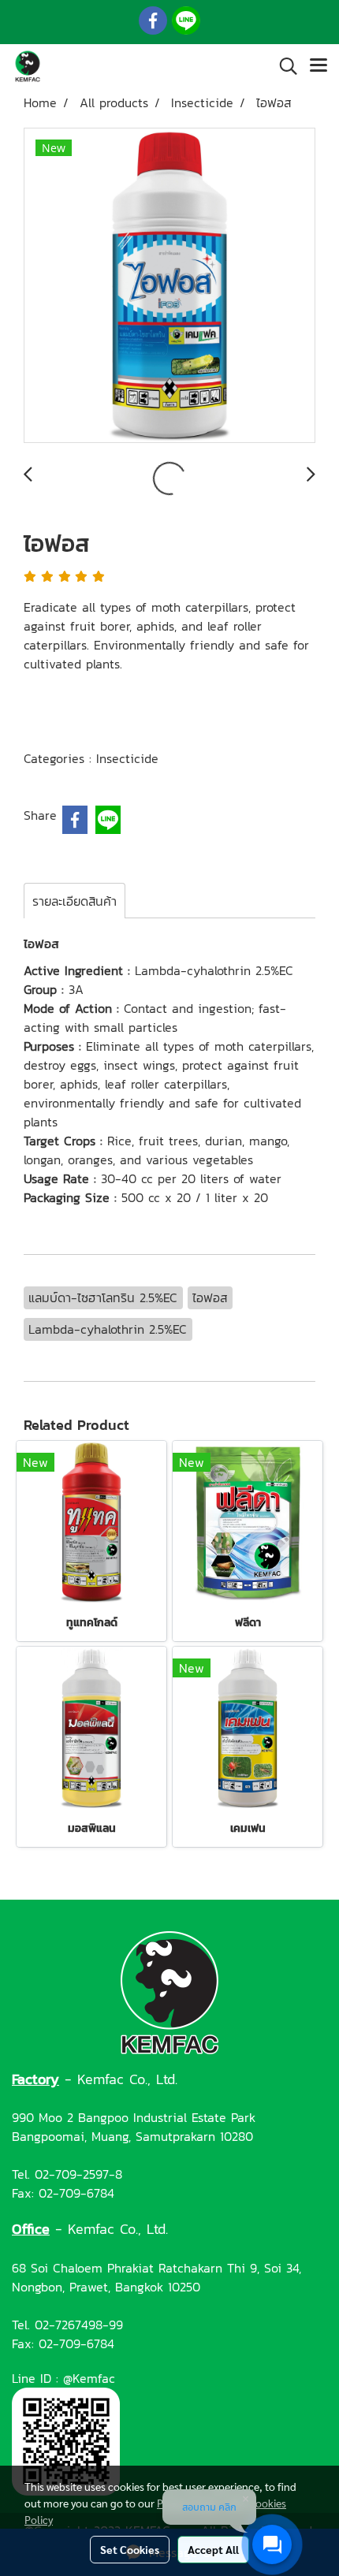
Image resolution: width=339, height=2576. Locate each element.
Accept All (213, 2549)
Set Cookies (130, 2549)
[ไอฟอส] (169, 286)
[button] (283, 66)
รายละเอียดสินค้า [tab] (75, 901)
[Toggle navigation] (319, 66)
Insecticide (127, 758)
